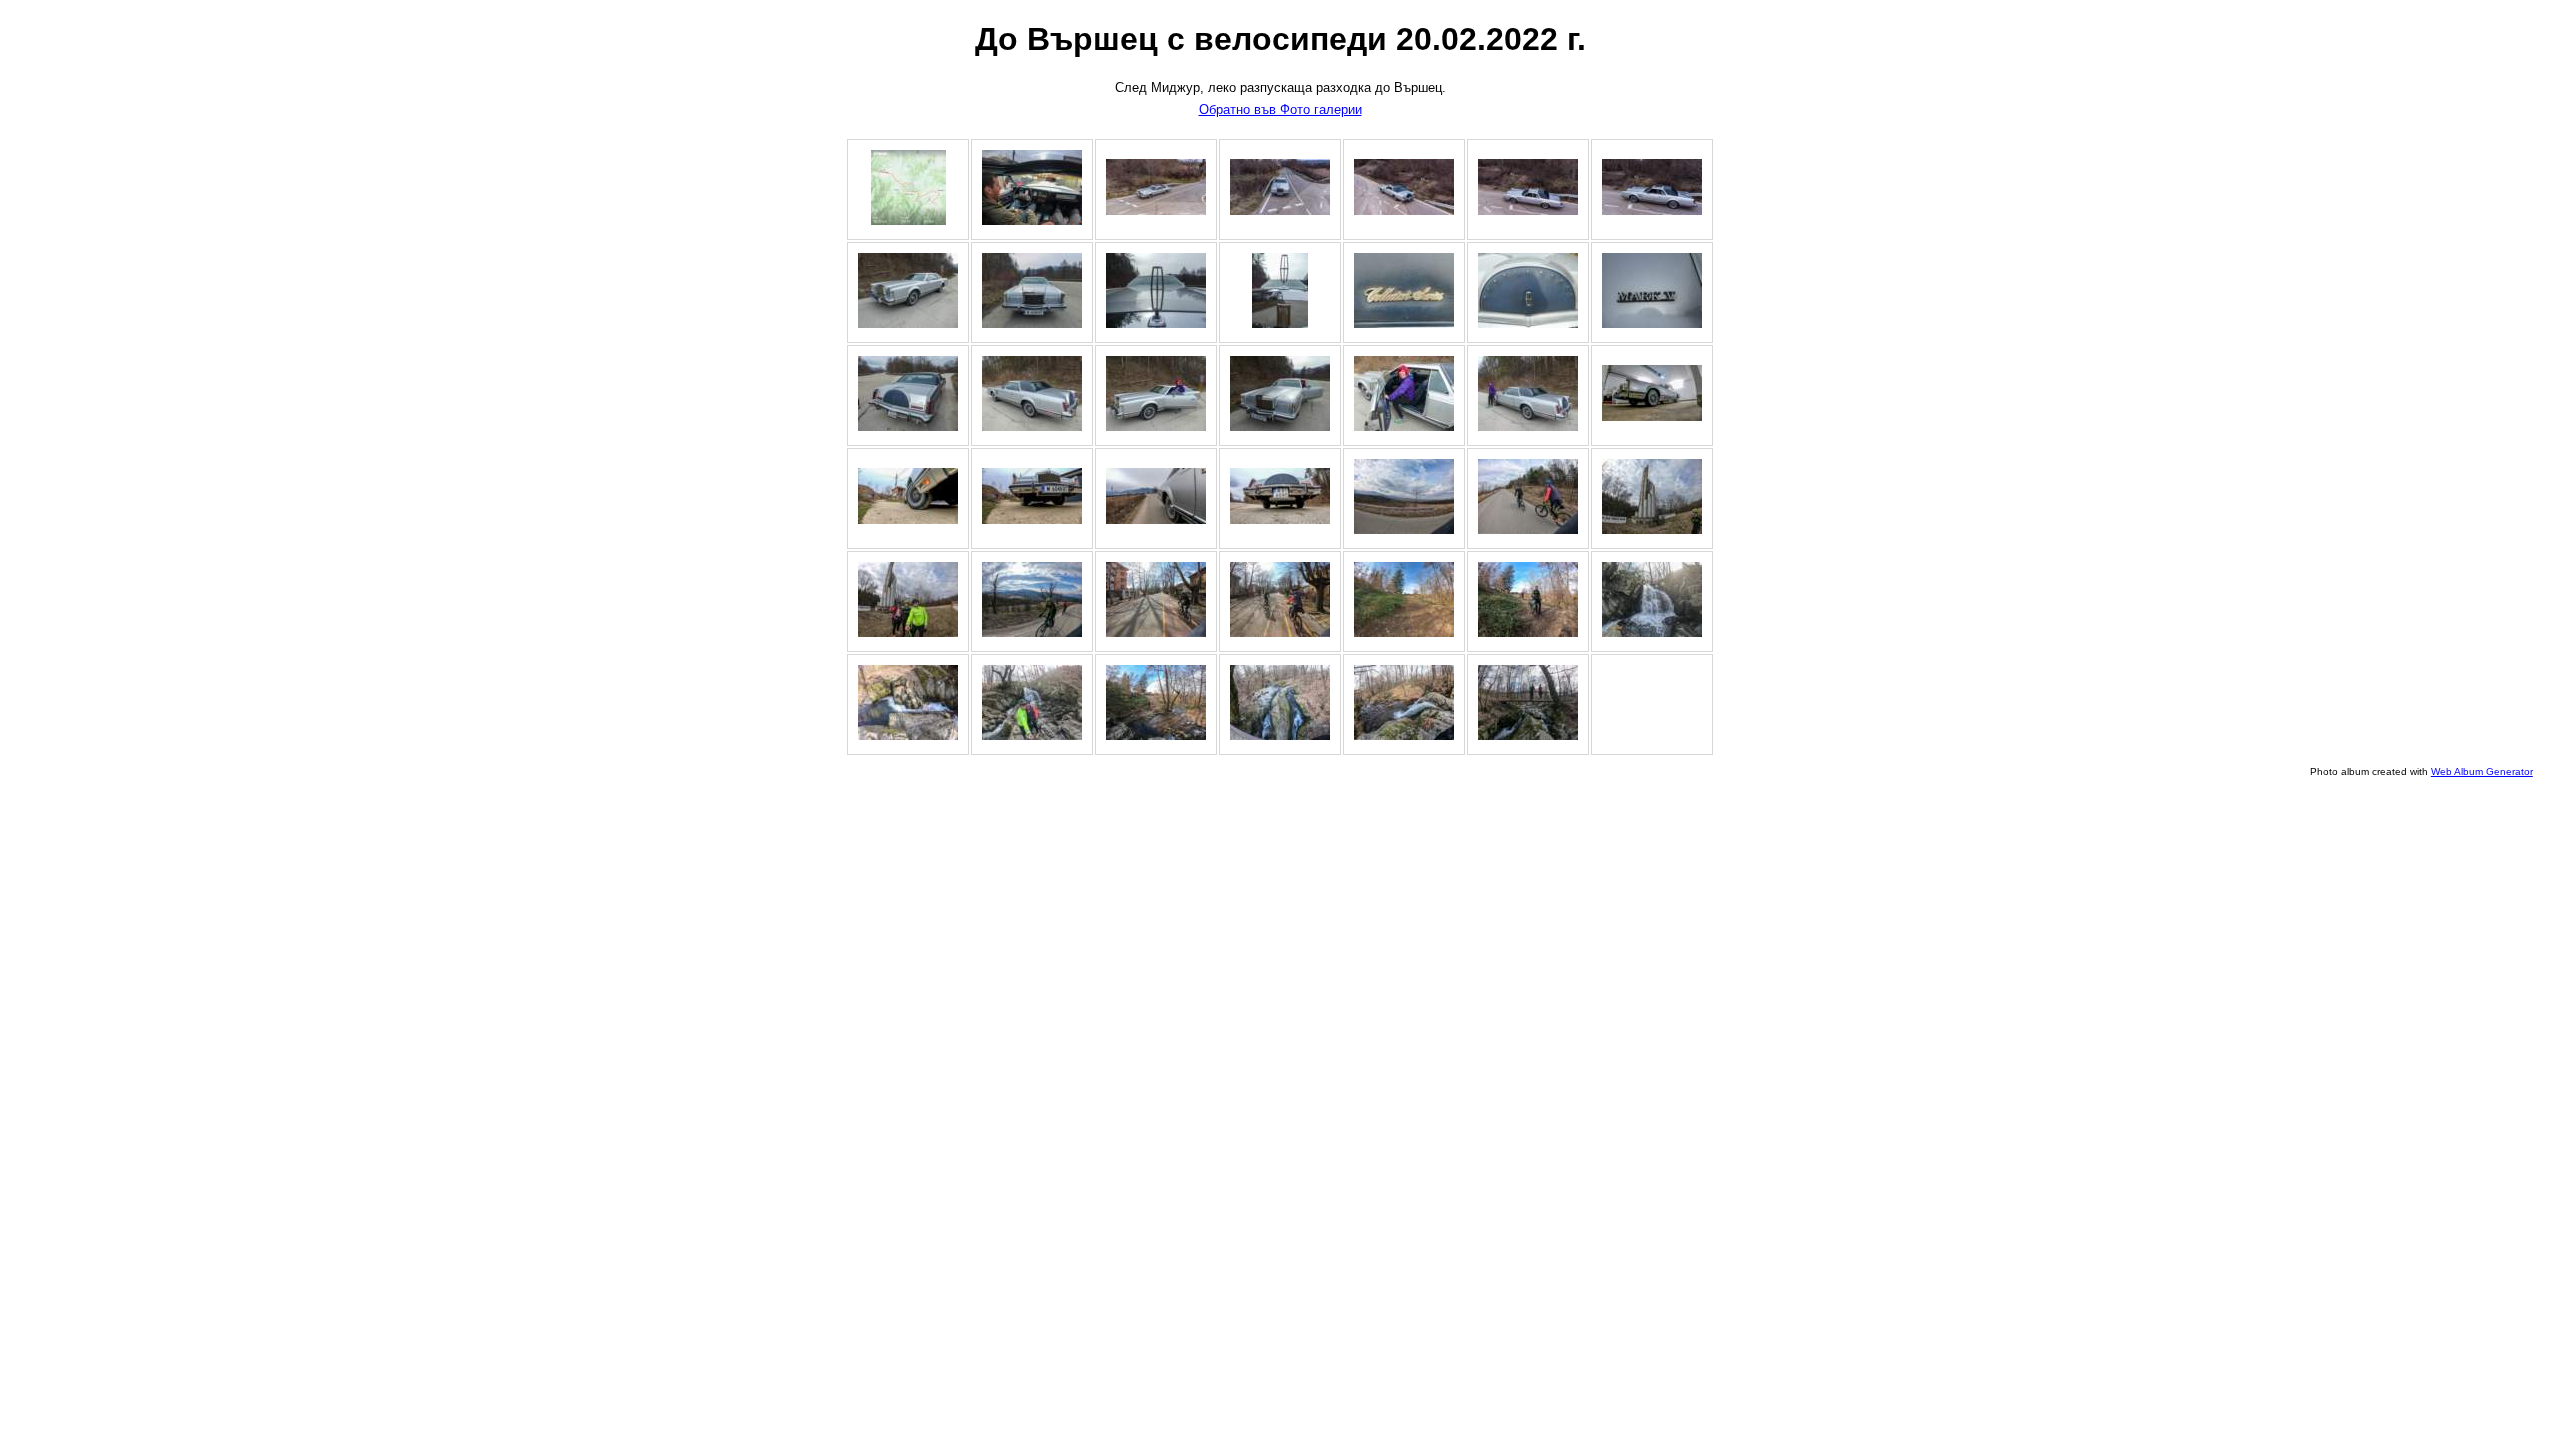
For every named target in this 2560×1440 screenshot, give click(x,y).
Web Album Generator (2482, 771)
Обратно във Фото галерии (1280, 109)
